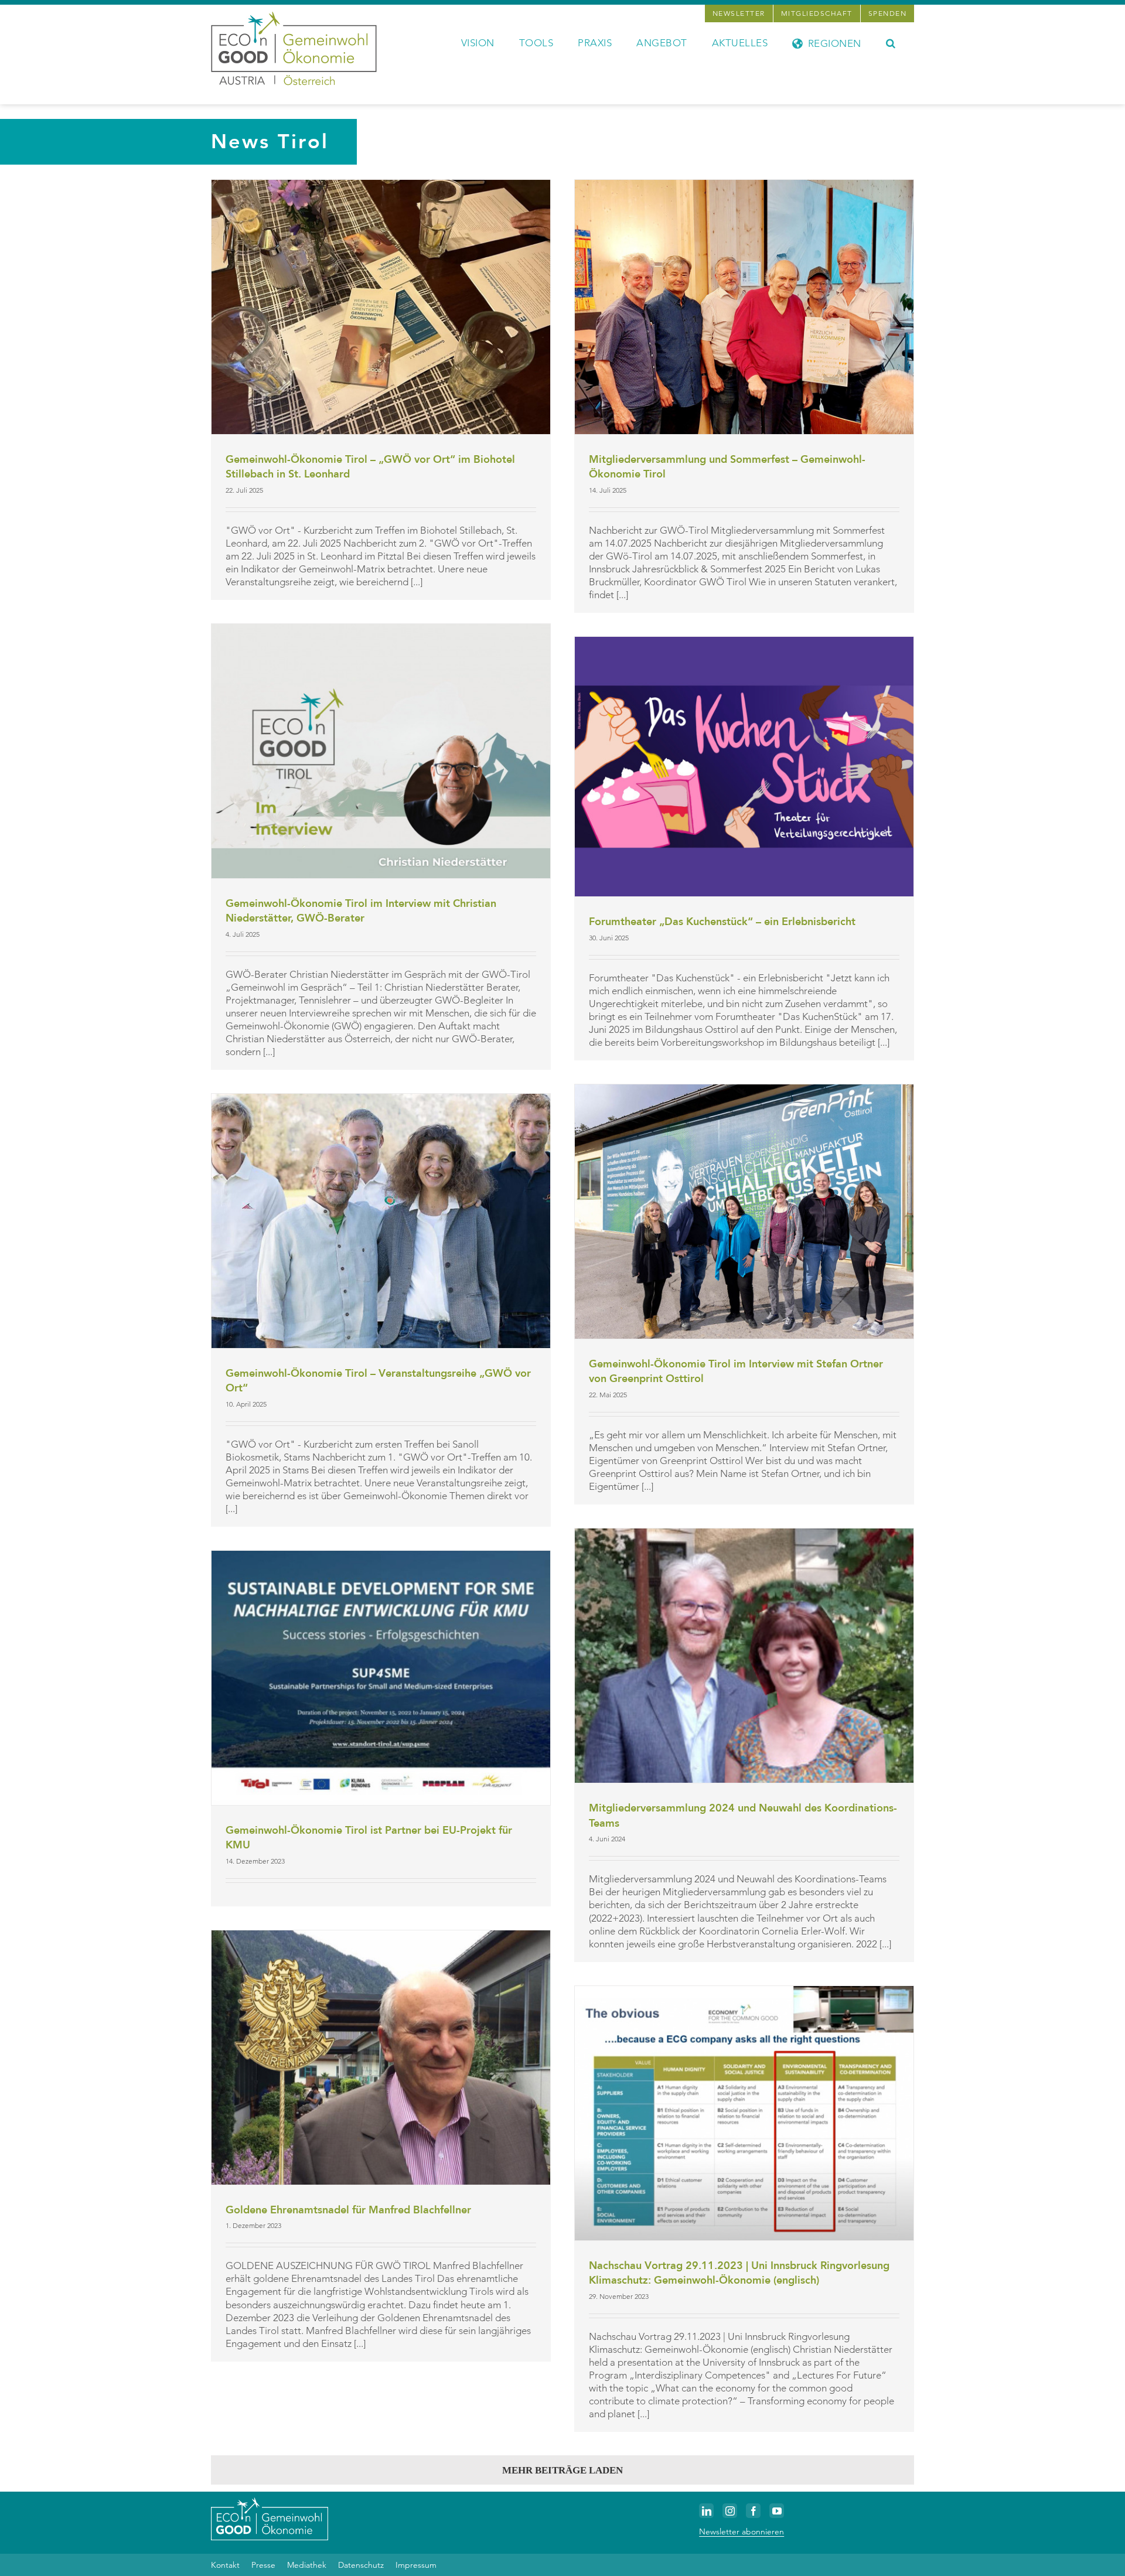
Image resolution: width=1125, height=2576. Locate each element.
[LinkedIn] (706, 2511)
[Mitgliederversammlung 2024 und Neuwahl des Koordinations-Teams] (744, 1656)
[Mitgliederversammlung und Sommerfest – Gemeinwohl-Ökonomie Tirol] (744, 307)
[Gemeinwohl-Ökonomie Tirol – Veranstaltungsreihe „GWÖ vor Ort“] (381, 1221)
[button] (891, 42)
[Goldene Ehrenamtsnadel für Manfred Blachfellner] (381, 2058)
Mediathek (307, 2565)
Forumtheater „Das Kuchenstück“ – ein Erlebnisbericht (722, 922)
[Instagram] (730, 2511)
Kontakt (225, 2565)
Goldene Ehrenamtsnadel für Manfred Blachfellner (348, 2210)
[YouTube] (777, 2511)
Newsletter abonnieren (742, 2531)
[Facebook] (753, 2511)
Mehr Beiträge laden (562, 2470)
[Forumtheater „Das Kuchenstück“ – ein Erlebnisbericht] (744, 767)
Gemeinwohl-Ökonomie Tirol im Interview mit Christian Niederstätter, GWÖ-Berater (361, 911)
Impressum (416, 2565)
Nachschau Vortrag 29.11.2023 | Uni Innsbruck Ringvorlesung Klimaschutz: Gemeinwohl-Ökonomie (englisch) (739, 2273)
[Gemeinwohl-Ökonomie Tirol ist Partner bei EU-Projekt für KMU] (381, 1678)
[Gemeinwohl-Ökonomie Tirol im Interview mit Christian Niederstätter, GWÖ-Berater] (381, 751)
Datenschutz (361, 2565)
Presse (263, 2565)
